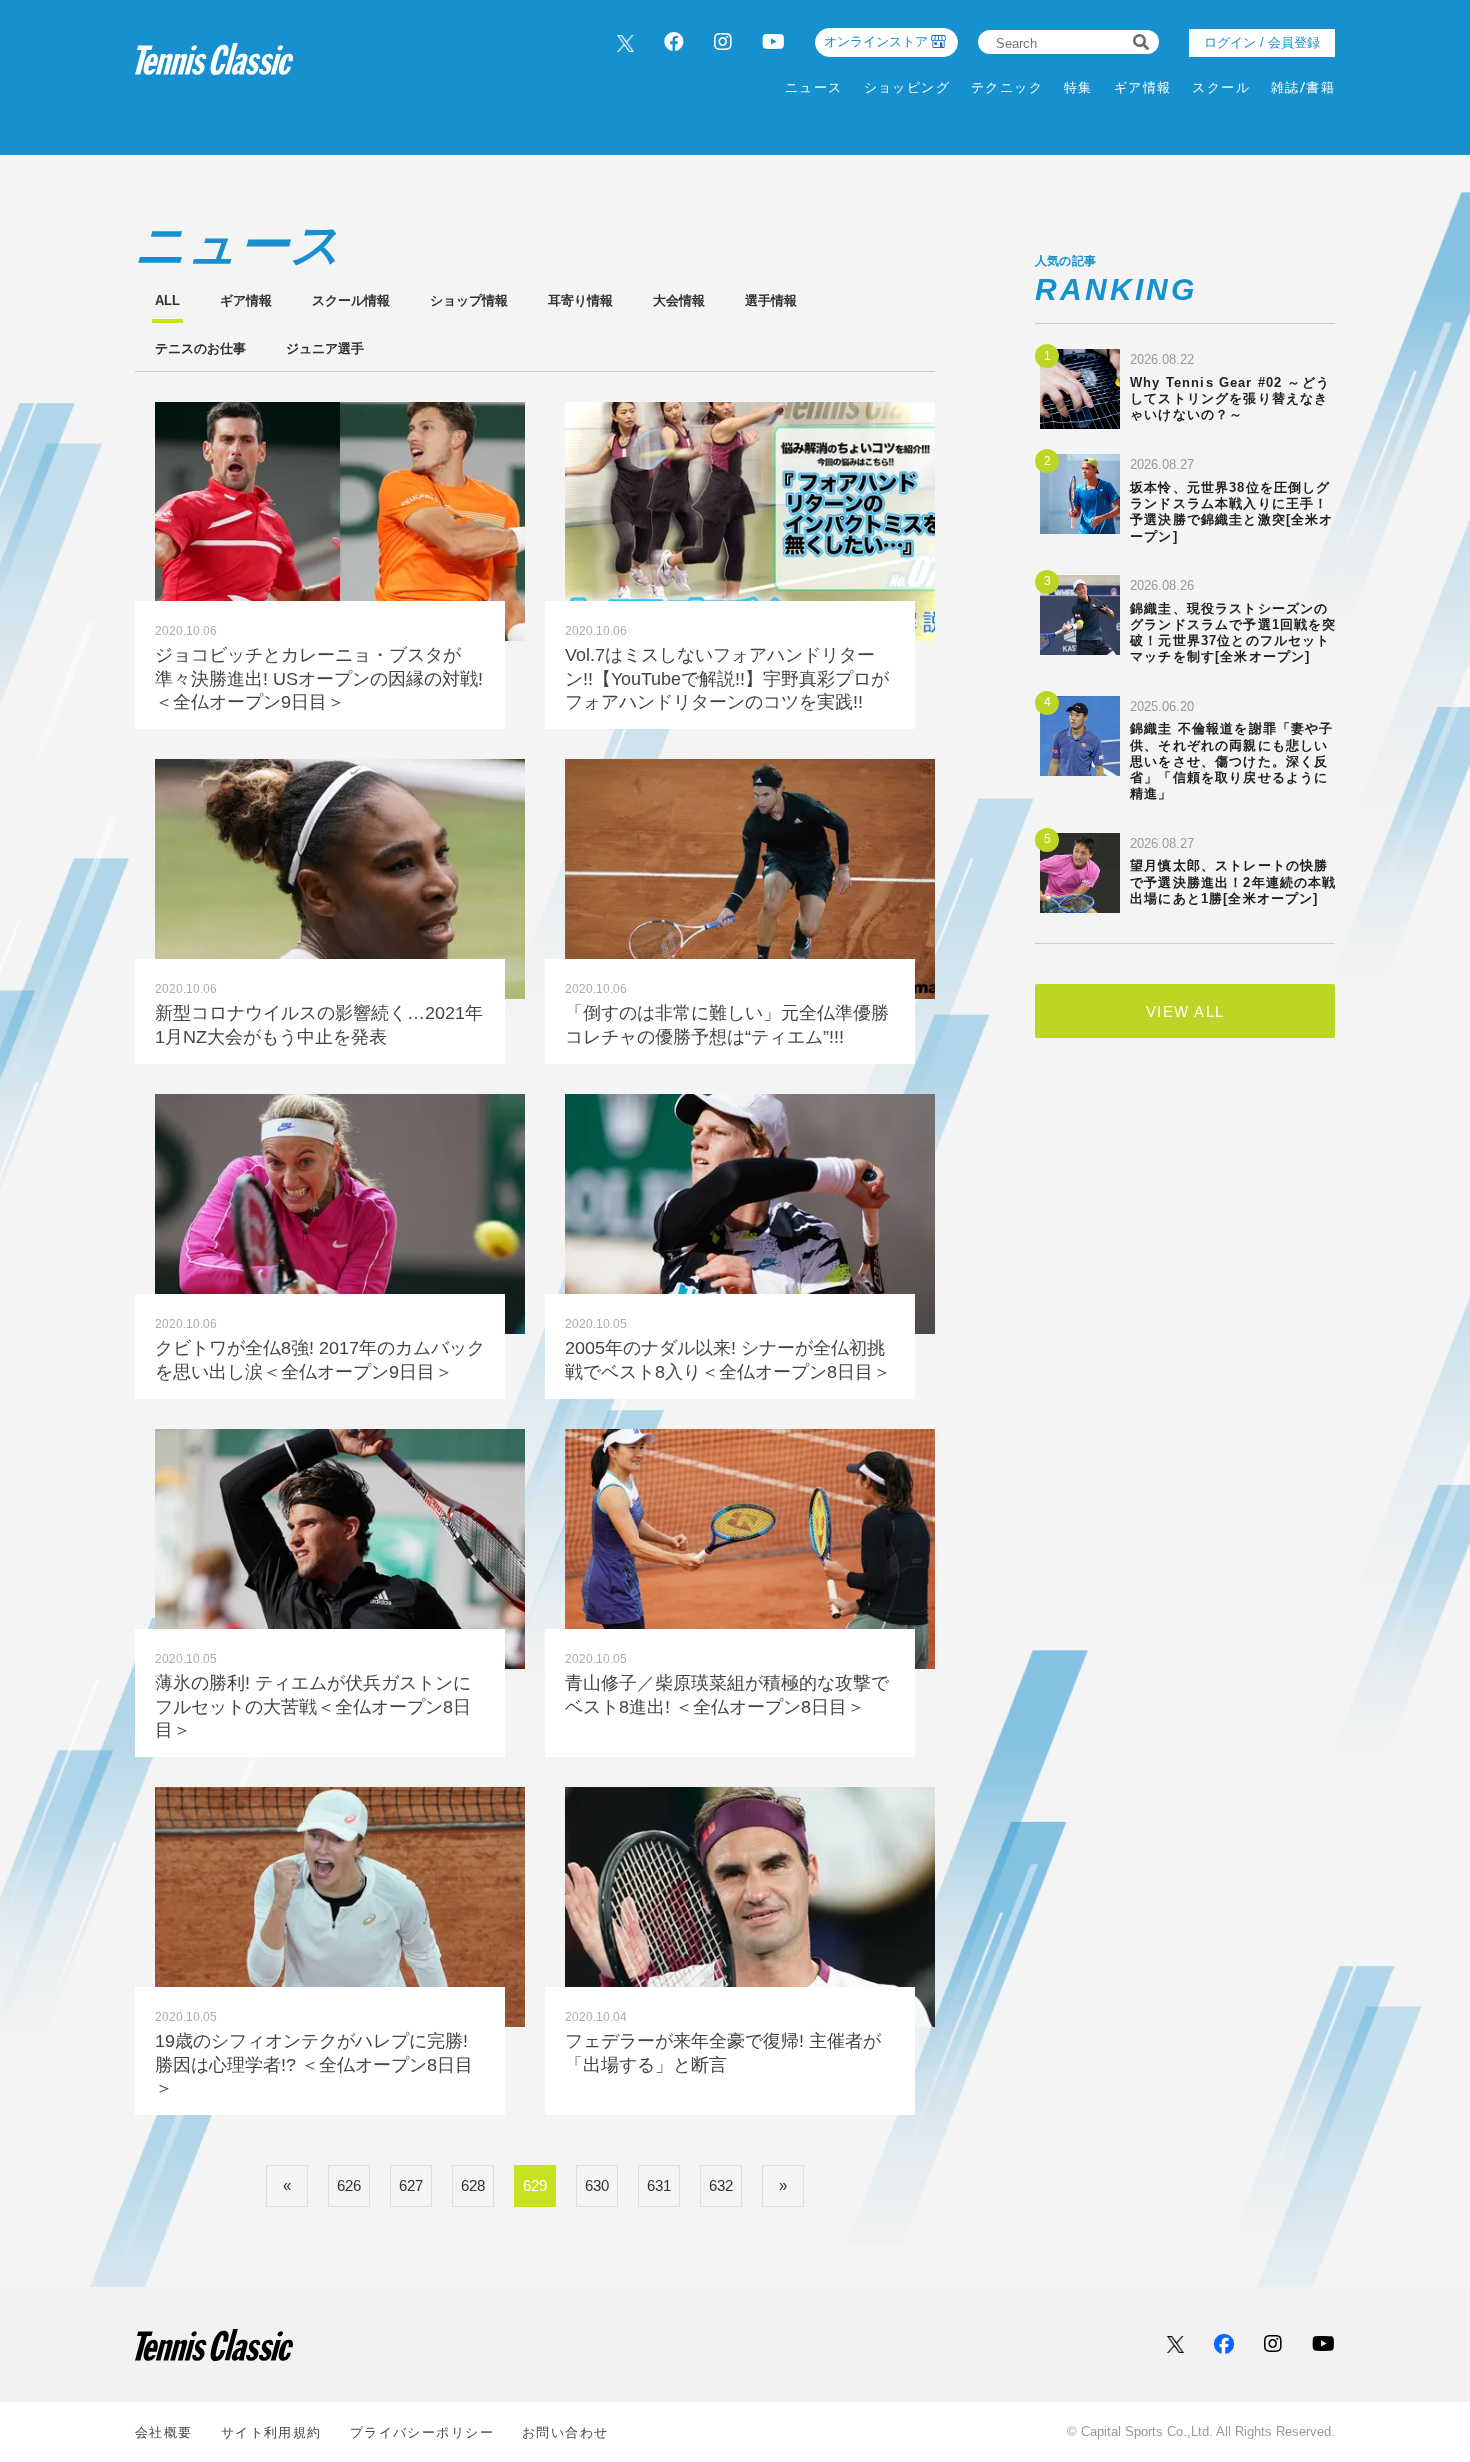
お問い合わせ (565, 2432)
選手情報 (771, 300)
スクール (1221, 87)
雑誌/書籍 (1303, 87)
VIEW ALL (1185, 1011)
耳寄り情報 (580, 300)
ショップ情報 (469, 300)
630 (597, 2185)
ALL (167, 300)
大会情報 (679, 300)
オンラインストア (876, 41)
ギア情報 (1143, 87)
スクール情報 (351, 300)
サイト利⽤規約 (271, 2432)
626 (349, 2185)
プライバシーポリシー (422, 2432)
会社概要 (164, 2432)
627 (411, 2185)
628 (473, 2185)
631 (659, 2185)
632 (721, 2185)
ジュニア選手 (325, 348)
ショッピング (907, 87)
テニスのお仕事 (200, 348)
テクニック (1007, 87)
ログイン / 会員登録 (1262, 42)
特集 (1078, 87)
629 (535, 2185)
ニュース (814, 87)
